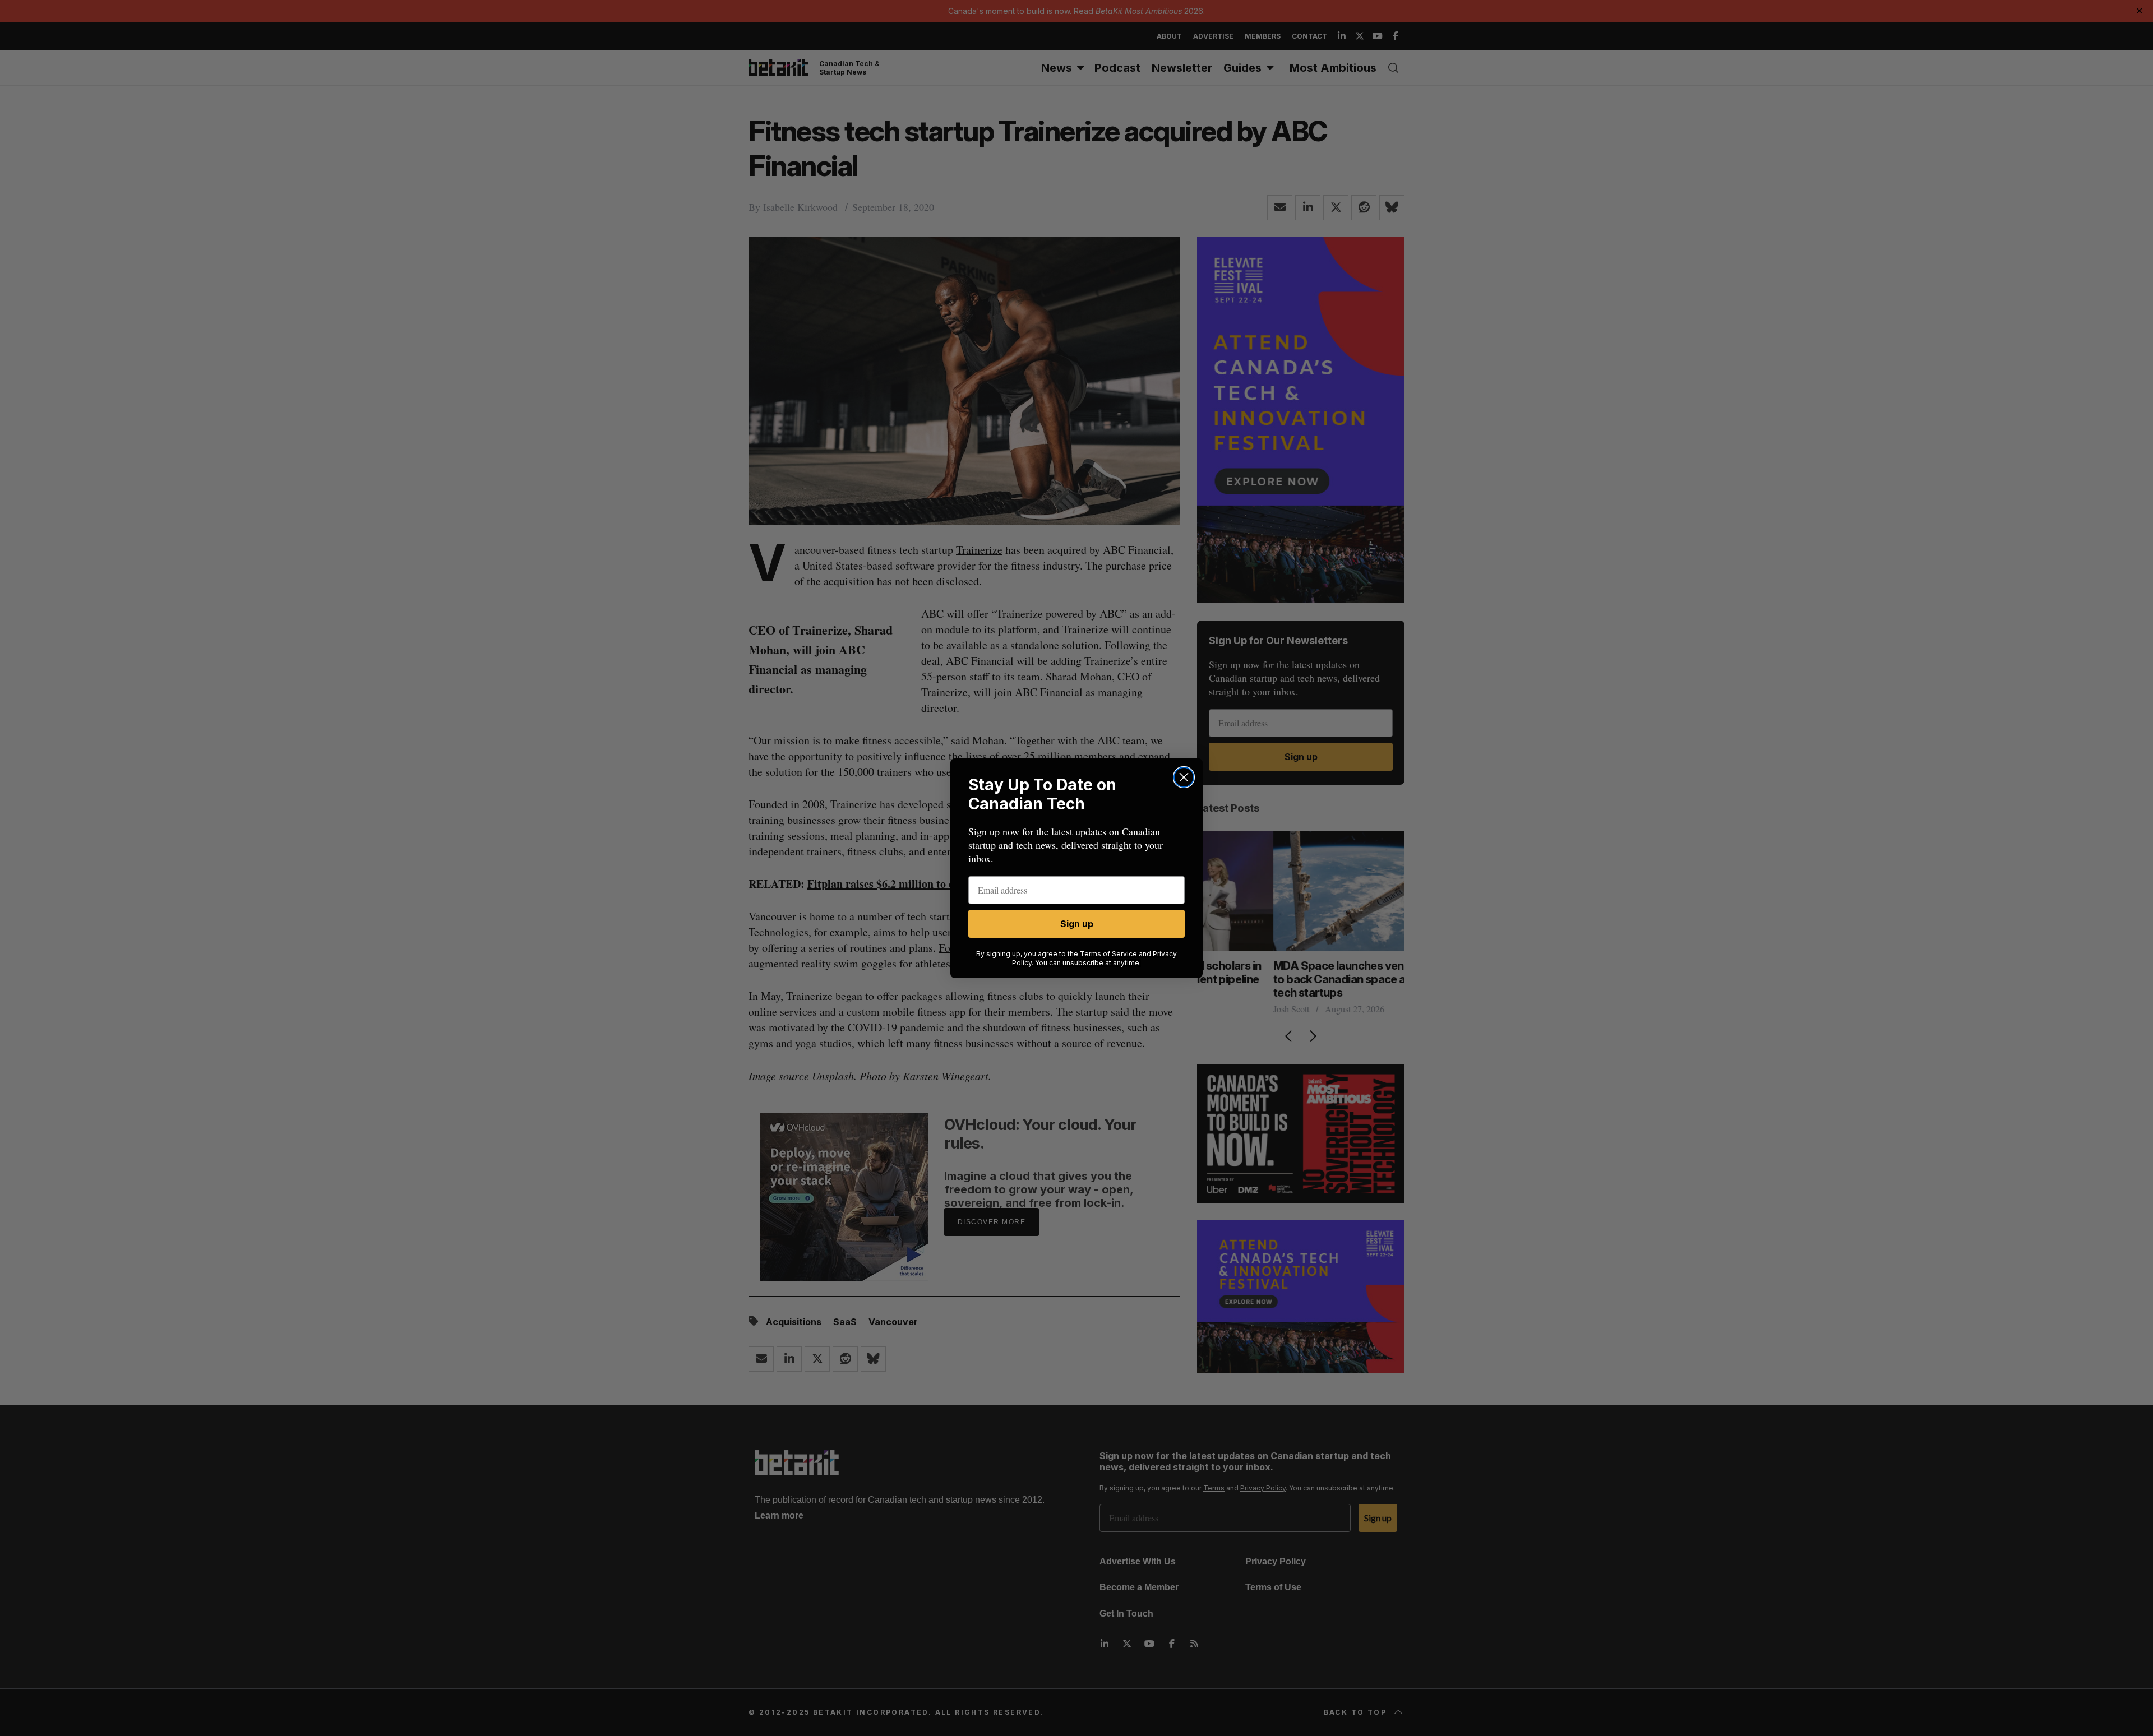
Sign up (1077, 924)
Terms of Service (1108, 954)
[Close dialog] (1184, 777)
